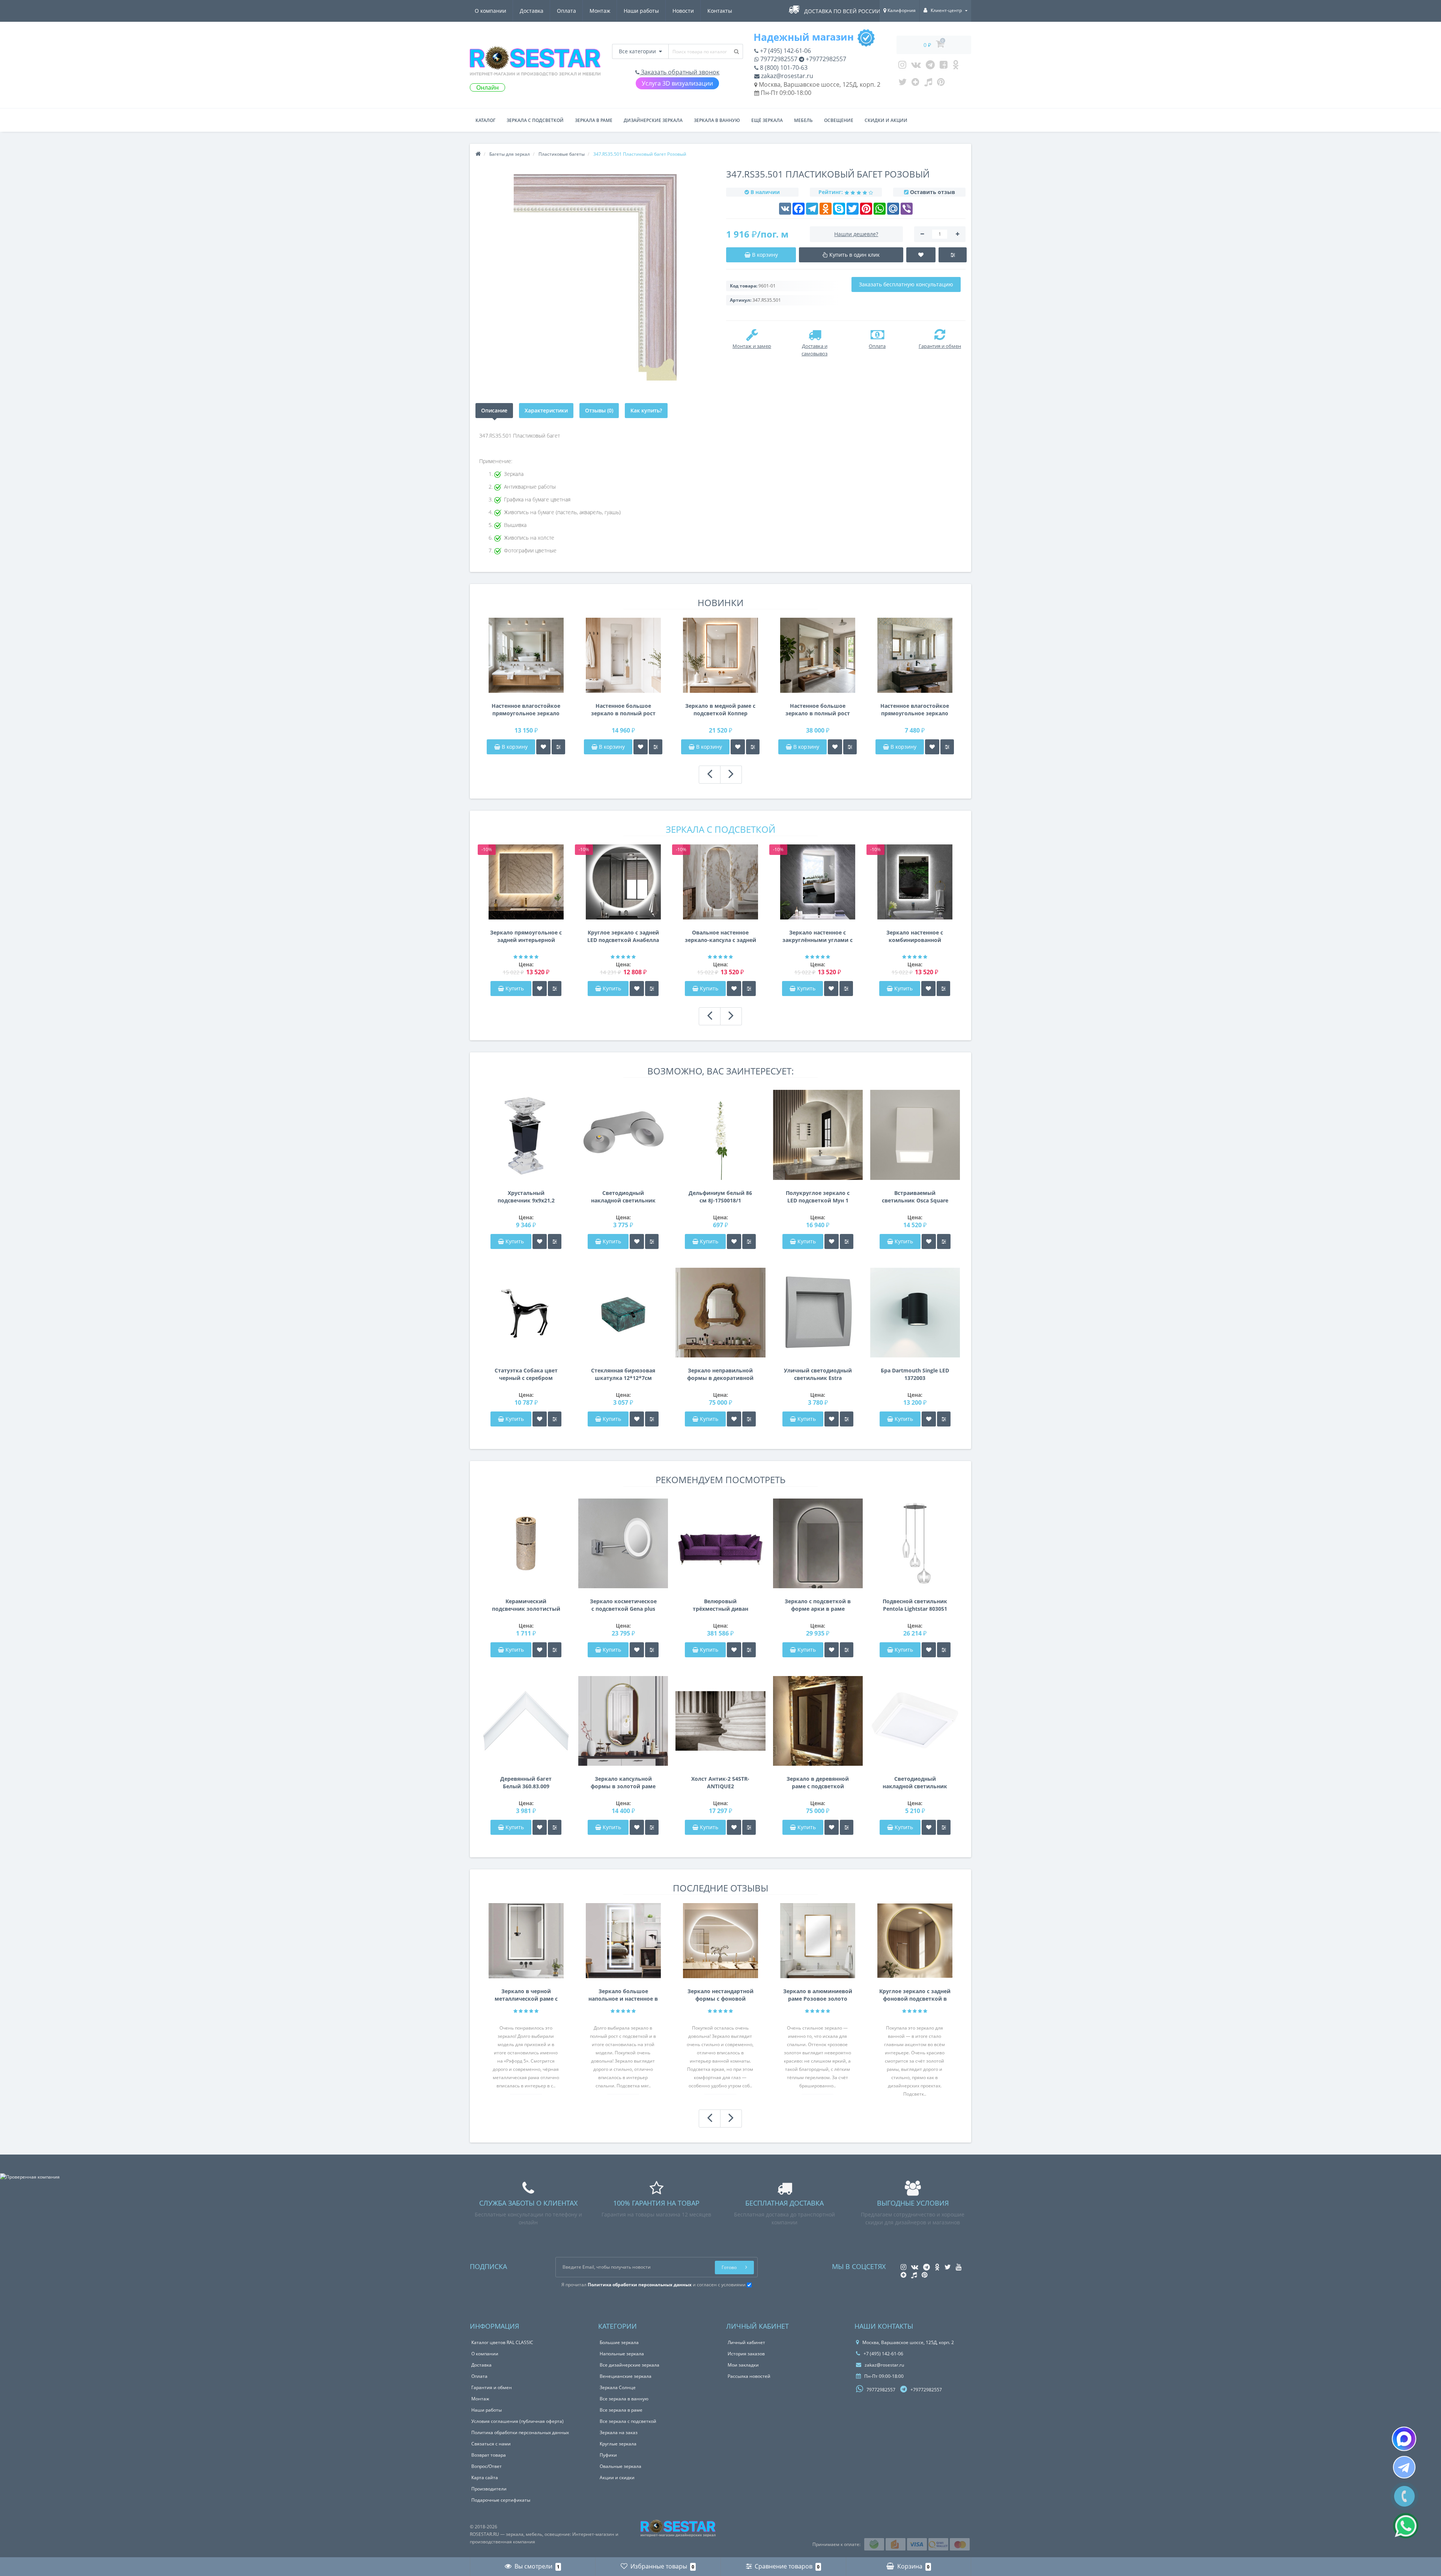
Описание (494, 410)
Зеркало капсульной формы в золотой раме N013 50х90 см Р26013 (623, 1783)
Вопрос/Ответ (487, 2466)
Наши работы (641, 11)
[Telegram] (930, 66)
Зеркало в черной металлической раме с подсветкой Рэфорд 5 (526, 1995)
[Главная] (478, 154)
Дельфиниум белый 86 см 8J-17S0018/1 (720, 1197)
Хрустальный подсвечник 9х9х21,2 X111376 (526, 1197)
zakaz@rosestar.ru (786, 76)
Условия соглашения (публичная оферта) (517, 2421)
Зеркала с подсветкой (535, 120)
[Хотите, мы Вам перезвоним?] (1404, 2496)
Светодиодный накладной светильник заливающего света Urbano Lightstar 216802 (915, 1783)
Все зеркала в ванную (624, 2399)
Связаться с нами (491, 2444)
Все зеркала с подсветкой (628, 2421)
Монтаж (600, 11)
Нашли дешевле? (856, 234)
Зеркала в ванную (717, 120)
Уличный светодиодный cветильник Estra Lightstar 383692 (818, 1374)
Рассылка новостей (749, 2376)
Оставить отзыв (933, 192)
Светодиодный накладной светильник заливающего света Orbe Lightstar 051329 (623, 1197)
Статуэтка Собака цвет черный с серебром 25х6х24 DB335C (526, 1374)
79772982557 (778, 59)
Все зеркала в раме (621, 2410)
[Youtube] (944, 66)
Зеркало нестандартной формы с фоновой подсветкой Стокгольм (720, 1995)
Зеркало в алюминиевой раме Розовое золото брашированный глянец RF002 (818, 1995)
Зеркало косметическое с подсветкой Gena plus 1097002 (623, 1605)
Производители (489, 2489)
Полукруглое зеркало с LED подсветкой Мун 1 (818, 1197)
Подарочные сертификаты (501, 2500)
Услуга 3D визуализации (677, 83)
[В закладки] (543, 747)
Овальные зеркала (620, 2466)
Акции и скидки (617, 2477)
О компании (490, 11)
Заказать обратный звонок (679, 72)
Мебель (803, 120)
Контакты (720, 11)
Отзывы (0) (599, 410)
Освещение (839, 120)
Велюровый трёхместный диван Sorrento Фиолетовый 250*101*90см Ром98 (720, 1605)
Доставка (532, 11)
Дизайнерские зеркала (653, 120)
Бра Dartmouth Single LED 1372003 (915, 1374)
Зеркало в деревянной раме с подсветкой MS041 (818, 1783)
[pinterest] (941, 84)
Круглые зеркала (618, 2444)
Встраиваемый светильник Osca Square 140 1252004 (915, 1197)
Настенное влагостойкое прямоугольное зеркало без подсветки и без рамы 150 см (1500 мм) (526, 710)
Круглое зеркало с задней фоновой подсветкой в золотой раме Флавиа (915, 1995)
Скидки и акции (886, 120)
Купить (515, 988)
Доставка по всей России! (843, 11)
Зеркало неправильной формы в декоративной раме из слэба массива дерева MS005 (720, 1374)
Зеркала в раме (594, 120)
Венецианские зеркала (626, 2376)
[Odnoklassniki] (956, 66)
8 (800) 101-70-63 (783, 68)
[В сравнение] (558, 747)
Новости (683, 11)
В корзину (514, 747)
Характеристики (546, 410)
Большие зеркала (619, 2342)
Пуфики (608, 2455)
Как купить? (646, 410)
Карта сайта (485, 2477)
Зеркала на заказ (619, 2432)
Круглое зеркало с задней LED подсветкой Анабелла (623, 936)
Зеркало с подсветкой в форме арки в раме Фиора (818, 1605)
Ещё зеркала (767, 120)
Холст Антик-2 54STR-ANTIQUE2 (720, 1782)
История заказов (746, 2354)
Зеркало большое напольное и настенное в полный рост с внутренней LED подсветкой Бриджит (623, 1995)
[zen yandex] (915, 84)
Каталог (485, 120)
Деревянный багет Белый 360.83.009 (526, 1782)
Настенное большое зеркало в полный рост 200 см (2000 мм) (818, 710)
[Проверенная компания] (30, 2177)
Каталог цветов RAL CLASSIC (502, 2342)
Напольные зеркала (622, 2354)
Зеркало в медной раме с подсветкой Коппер (720, 709)
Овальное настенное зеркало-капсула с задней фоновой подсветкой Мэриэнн (720, 936)
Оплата (566, 11)
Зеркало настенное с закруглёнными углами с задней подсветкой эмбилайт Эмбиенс (818, 936)
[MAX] (1404, 2439)
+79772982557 (825, 59)
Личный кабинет (746, 2342)
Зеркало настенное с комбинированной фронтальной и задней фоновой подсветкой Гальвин (915, 936)
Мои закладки (743, 2365)
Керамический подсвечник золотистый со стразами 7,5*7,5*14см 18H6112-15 (526, 1605)
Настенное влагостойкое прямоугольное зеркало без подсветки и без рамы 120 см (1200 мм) (915, 710)
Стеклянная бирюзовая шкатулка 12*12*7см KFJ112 (623, 1374)
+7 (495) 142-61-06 (785, 51)
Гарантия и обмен (492, 2387)
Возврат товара (489, 2455)
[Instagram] (902, 66)
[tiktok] (928, 84)
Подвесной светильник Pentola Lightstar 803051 (915, 1605)
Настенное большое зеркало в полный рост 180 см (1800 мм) (623, 710)
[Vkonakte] (916, 66)
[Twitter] (903, 84)
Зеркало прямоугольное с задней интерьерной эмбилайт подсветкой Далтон (526, 936)
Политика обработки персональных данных (520, 2432)
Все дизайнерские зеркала (629, 2365)
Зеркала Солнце (618, 2387)
